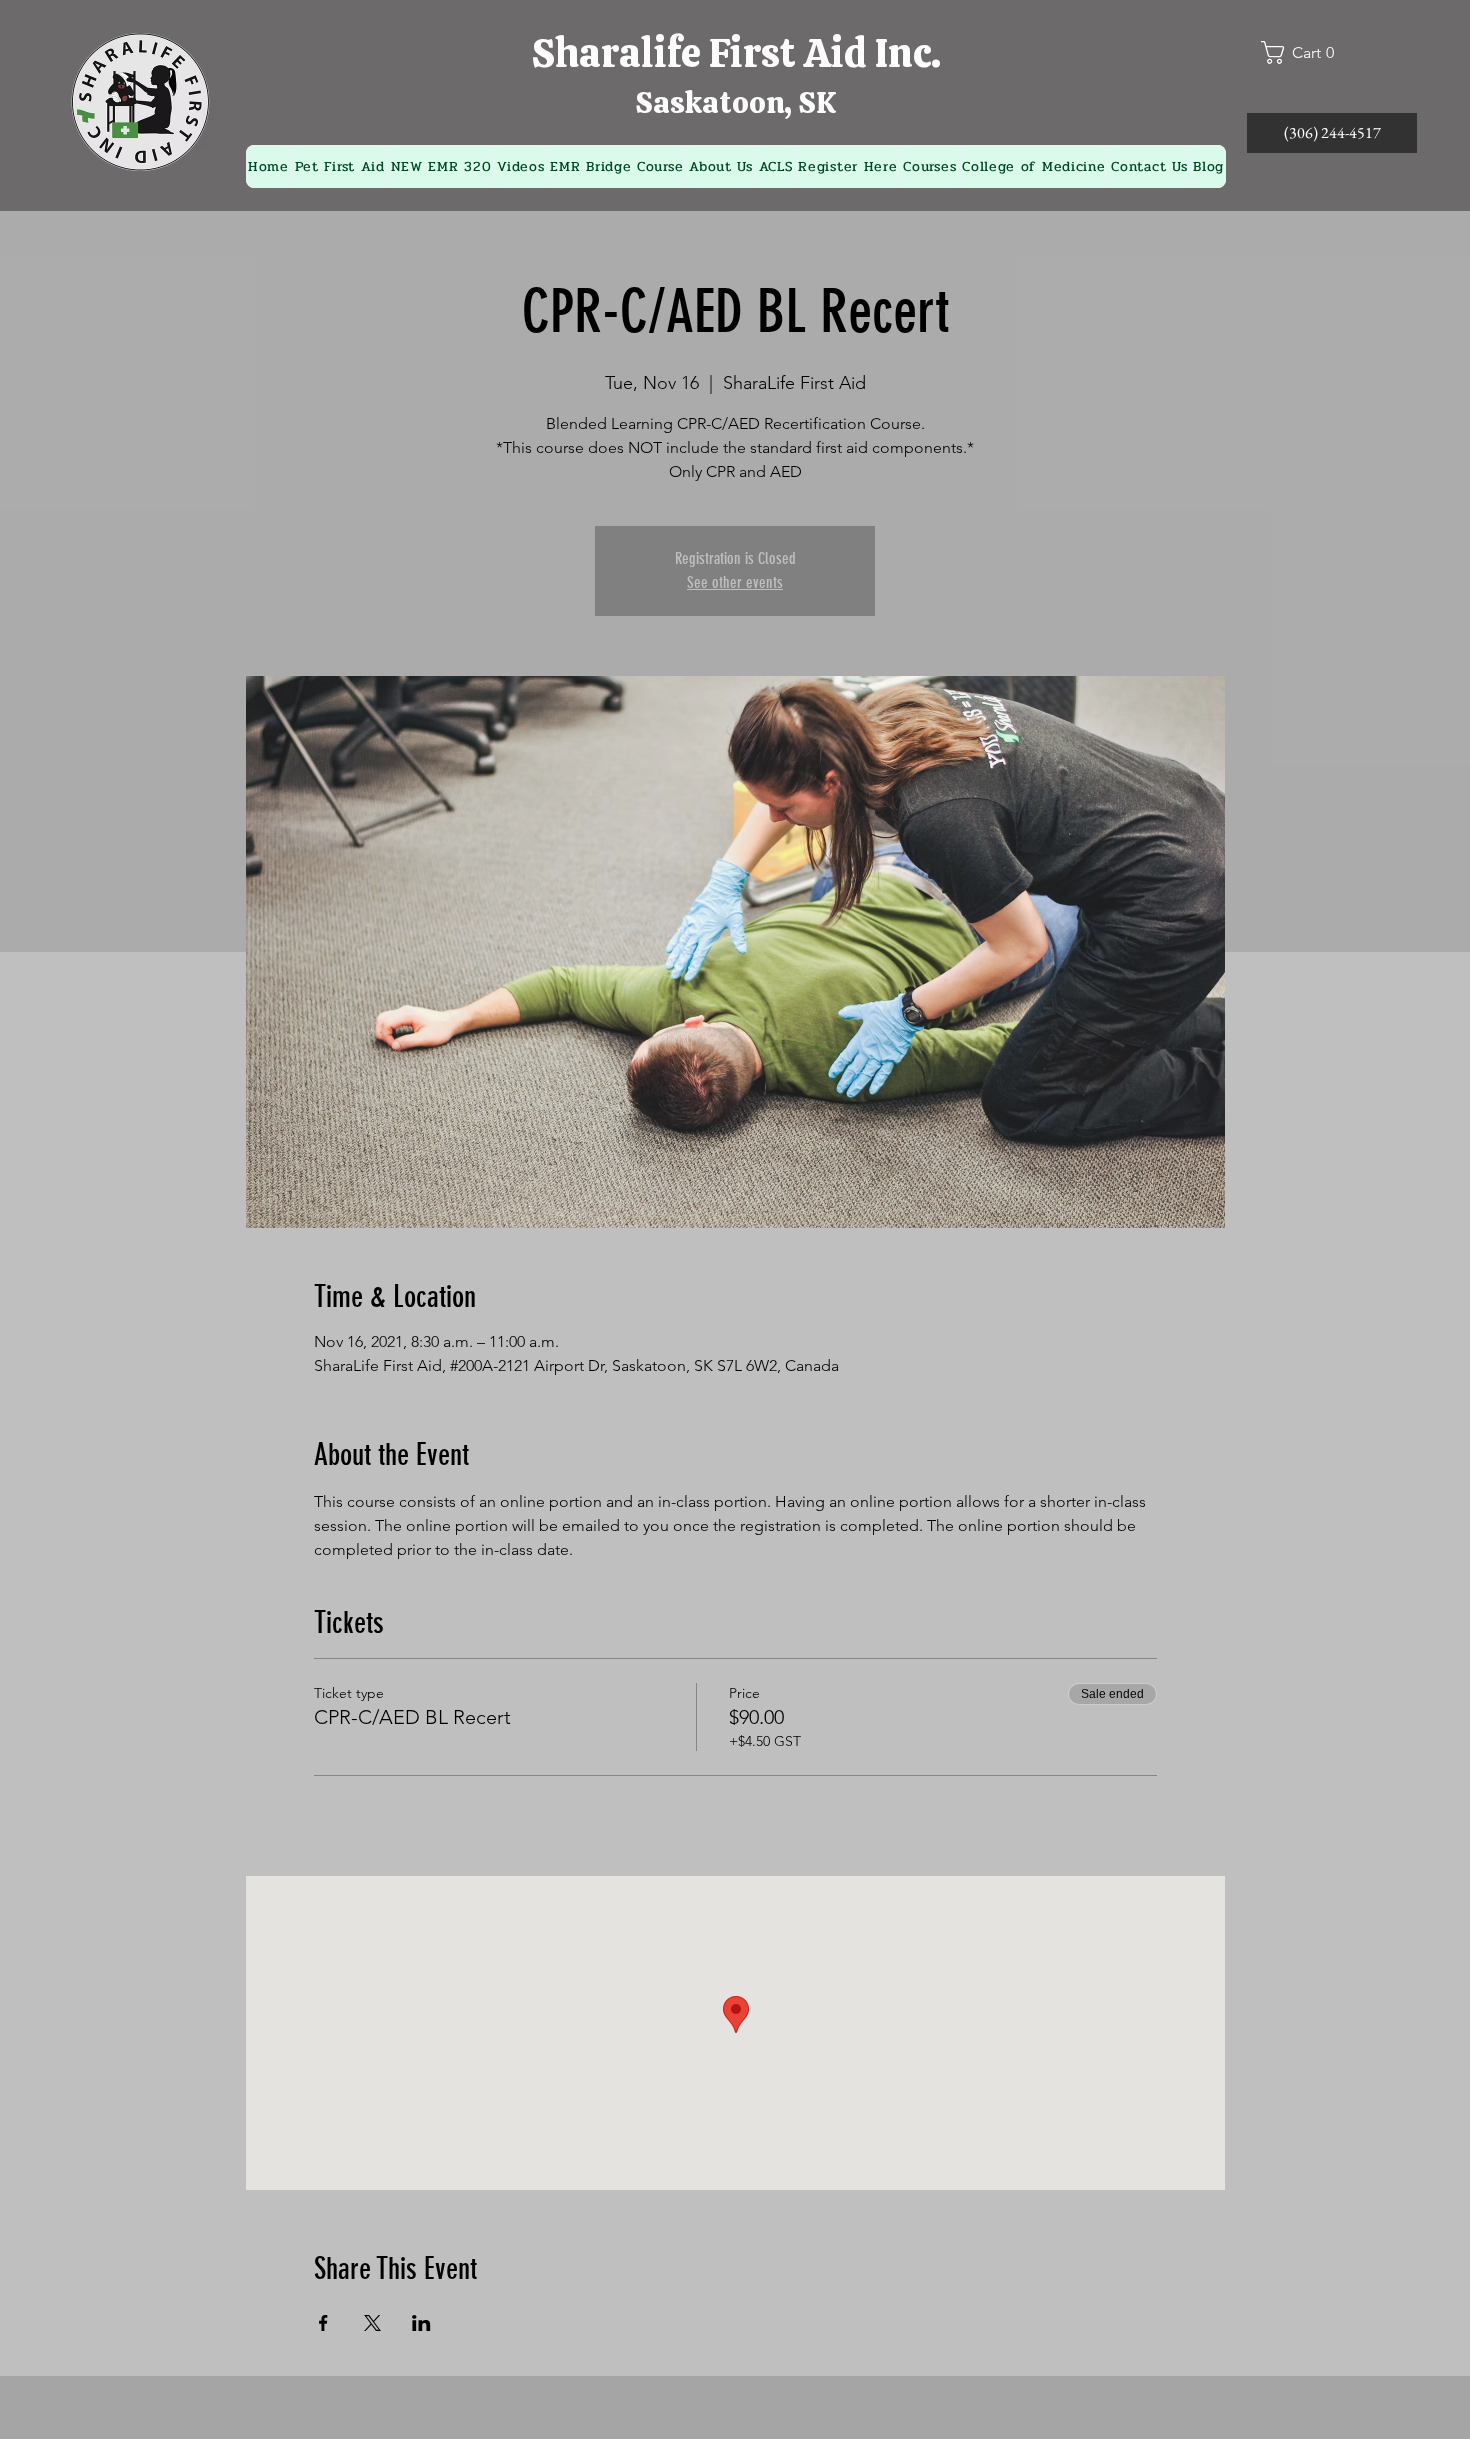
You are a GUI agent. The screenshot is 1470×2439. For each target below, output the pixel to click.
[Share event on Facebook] (323, 2323)
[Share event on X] (372, 2323)
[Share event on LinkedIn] (421, 2323)
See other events (735, 582)
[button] (1306, 52)
